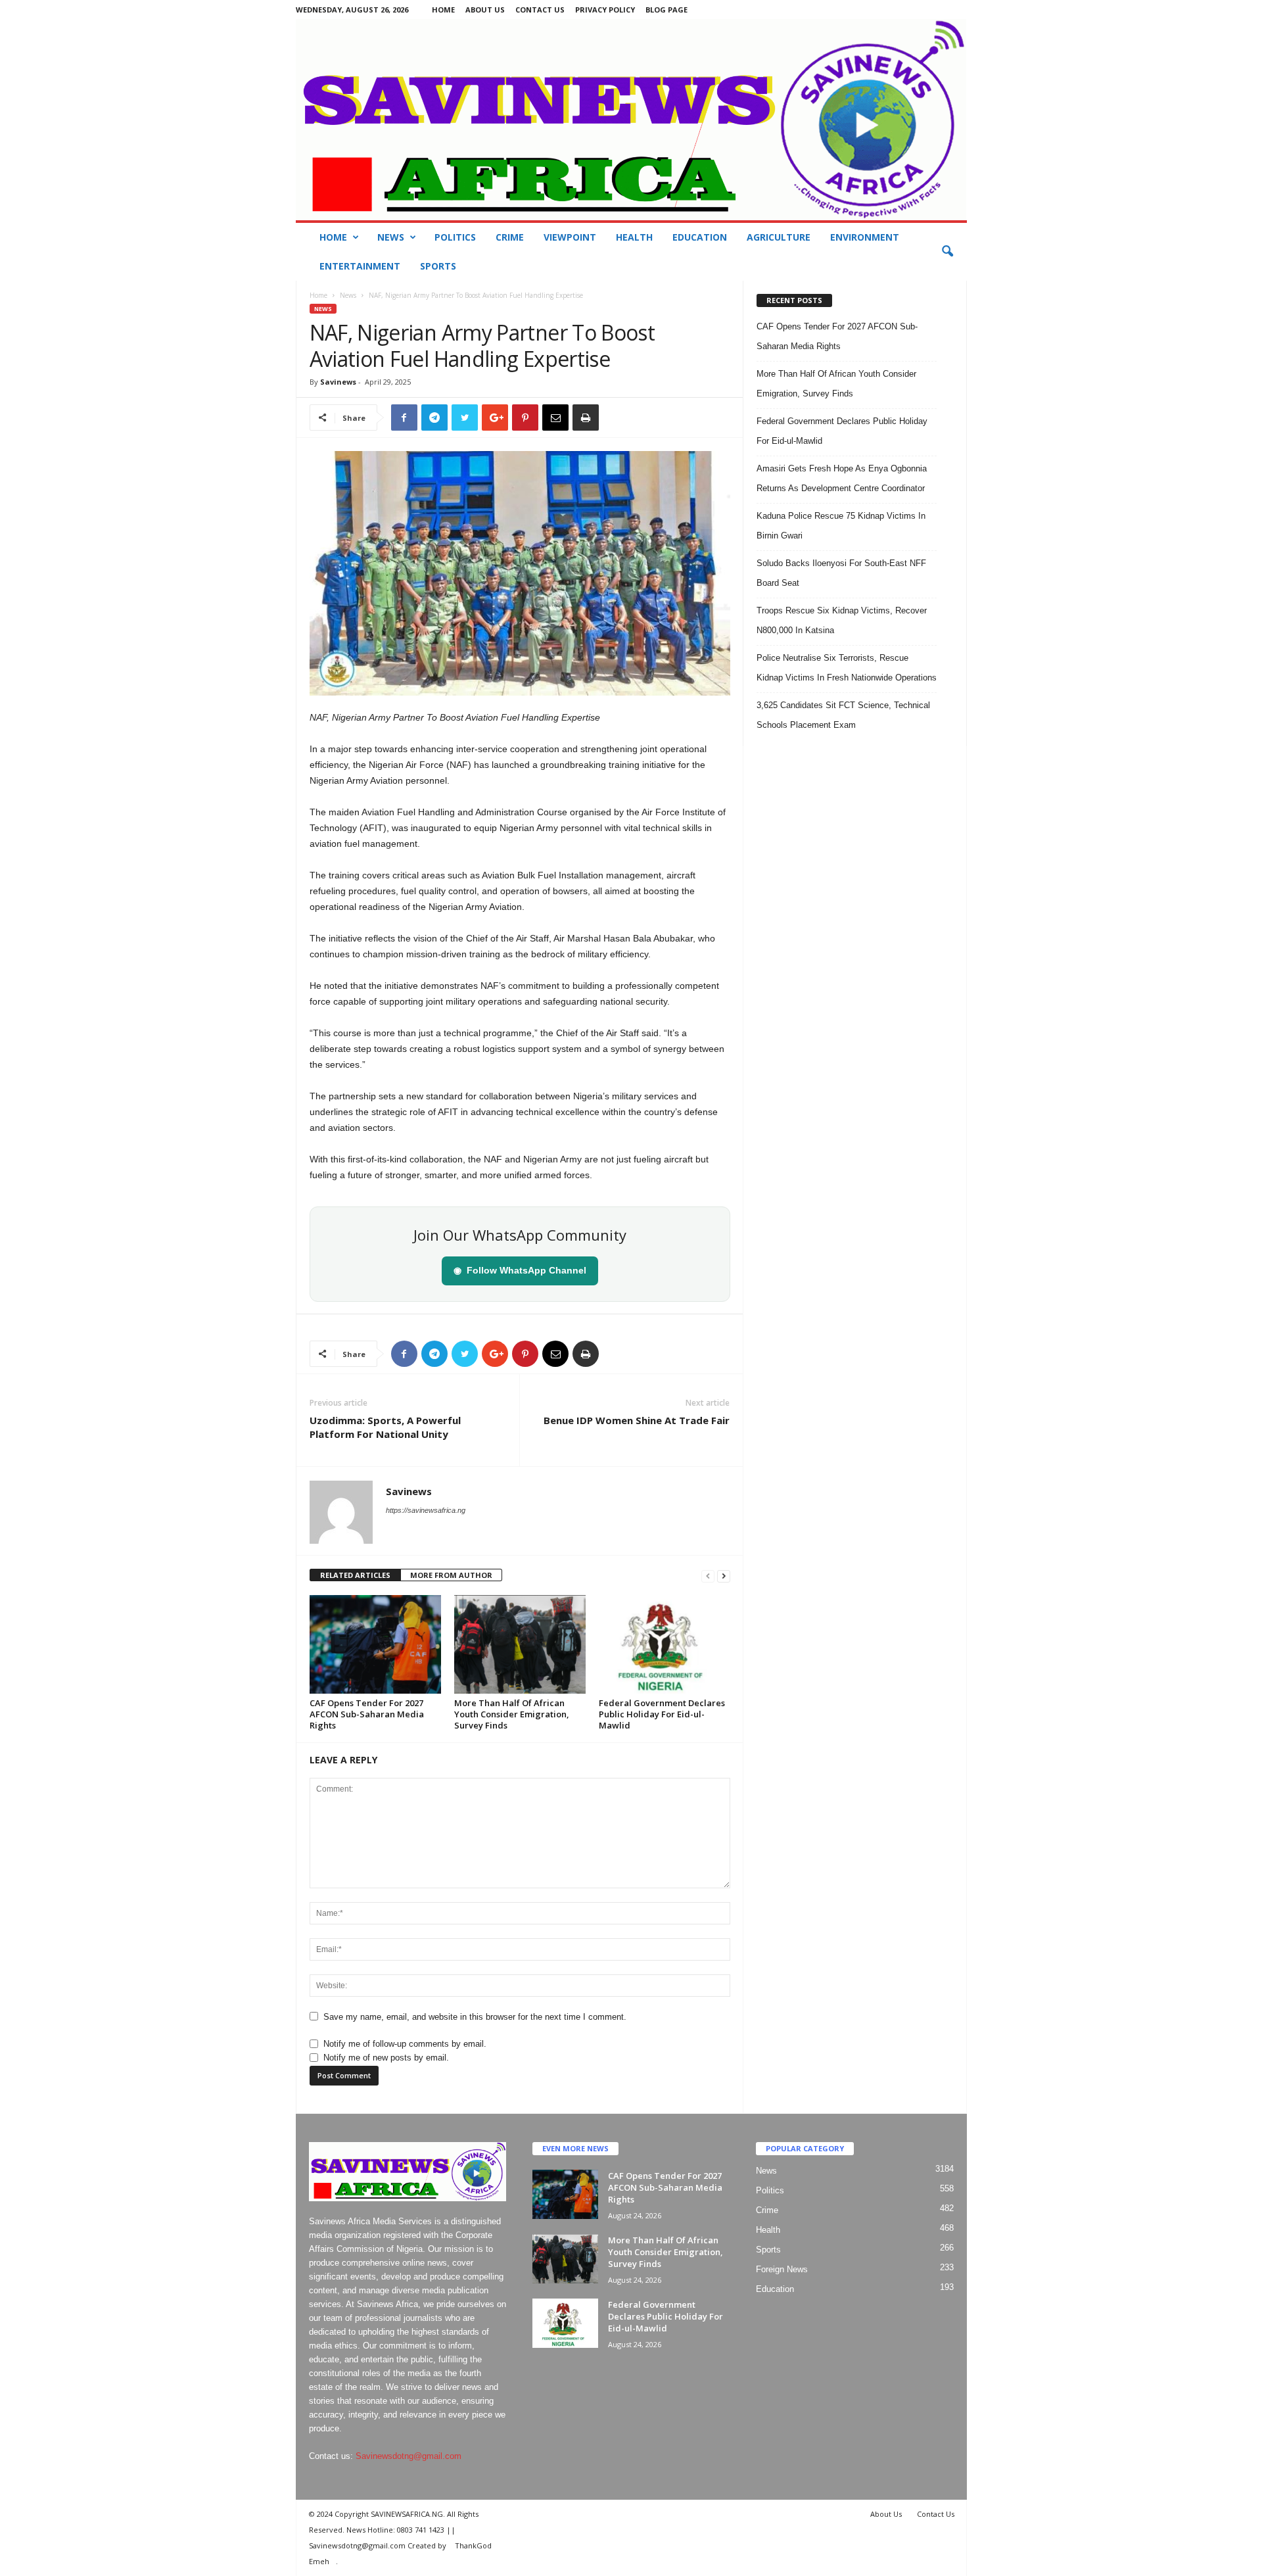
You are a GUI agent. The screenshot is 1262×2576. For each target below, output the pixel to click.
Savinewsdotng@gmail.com (409, 2456)
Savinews (338, 382)
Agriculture (779, 237)
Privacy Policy (605, 10)
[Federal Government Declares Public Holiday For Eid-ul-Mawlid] (665, 1644)
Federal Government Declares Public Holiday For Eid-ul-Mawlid (662, 1714)
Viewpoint (570, 237)
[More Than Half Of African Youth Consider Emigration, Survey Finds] (520, 1644)
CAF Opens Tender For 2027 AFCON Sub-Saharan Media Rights (367, 1714)
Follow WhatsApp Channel (520, 1270)
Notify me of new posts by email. (386, 2058)
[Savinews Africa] (631, 120)
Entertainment (360, 266)
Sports (438, 266)
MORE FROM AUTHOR (451, 1575)
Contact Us (540, 10)
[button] (947, 252)
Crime (510, 237)
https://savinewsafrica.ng (426, 1510)
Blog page (666, 10)
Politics (455, 237)
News (391, 237)
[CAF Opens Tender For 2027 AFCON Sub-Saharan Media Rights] (375, 1644)
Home (443, 10)
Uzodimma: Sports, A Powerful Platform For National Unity (385, 1427)
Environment (865, 237)
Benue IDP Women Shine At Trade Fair (637, 1420)
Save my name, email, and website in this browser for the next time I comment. (475, 2017)
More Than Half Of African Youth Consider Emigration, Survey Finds (512, 1714)
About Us (485, 10)
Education (700, 237)
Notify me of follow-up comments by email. (405, 2044)
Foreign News (782, 2269)
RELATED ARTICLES (355, 1575)
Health (634, 237)
